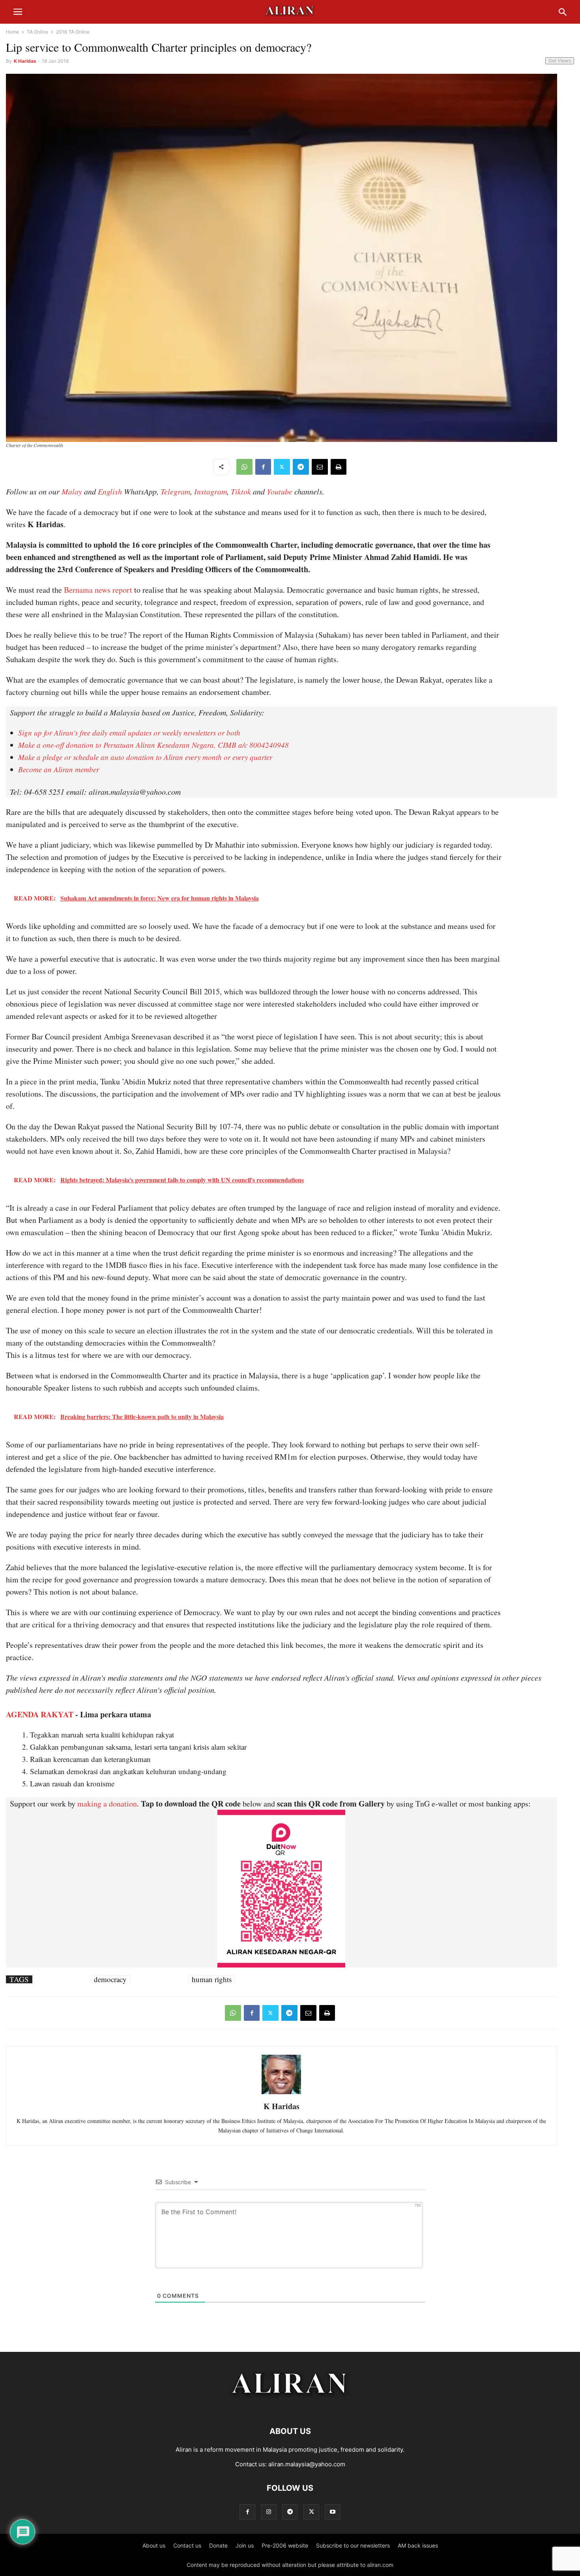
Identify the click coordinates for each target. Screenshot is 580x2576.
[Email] (320, 467)
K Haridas (25, 61)
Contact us (187, 2545)
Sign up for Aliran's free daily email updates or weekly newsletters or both (129, 733)
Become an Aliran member (59, 769)
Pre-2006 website (285, 2545)
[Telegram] (301, 467)
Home (12, 32)
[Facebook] (263, 467)
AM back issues (418, 2545)
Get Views (560, 61)
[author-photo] (281, 2093)
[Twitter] (282, 467)
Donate (218, 2545)
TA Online (37, 32)
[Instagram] (269, 2512)
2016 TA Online (73, 32)
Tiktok (241, 491)
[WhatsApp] (244, 467)
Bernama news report (98, 590)
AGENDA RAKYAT (40, 1714)
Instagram (210, 491)
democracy (110, 1979)
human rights (212, 1979)
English (110, 491)
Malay (72, 491)
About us (154, 2545)
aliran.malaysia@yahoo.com (307, 2464)
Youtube (280, 491)
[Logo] (290, 2407)
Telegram (175, 491)
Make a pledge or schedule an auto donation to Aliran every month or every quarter (145, 757)
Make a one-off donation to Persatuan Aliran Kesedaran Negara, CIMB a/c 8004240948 (153, 745)
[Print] (339, 467)
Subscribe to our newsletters (353, 2545)
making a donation (107, 1804)
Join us (245, 2545)
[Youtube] (333, 2512)
